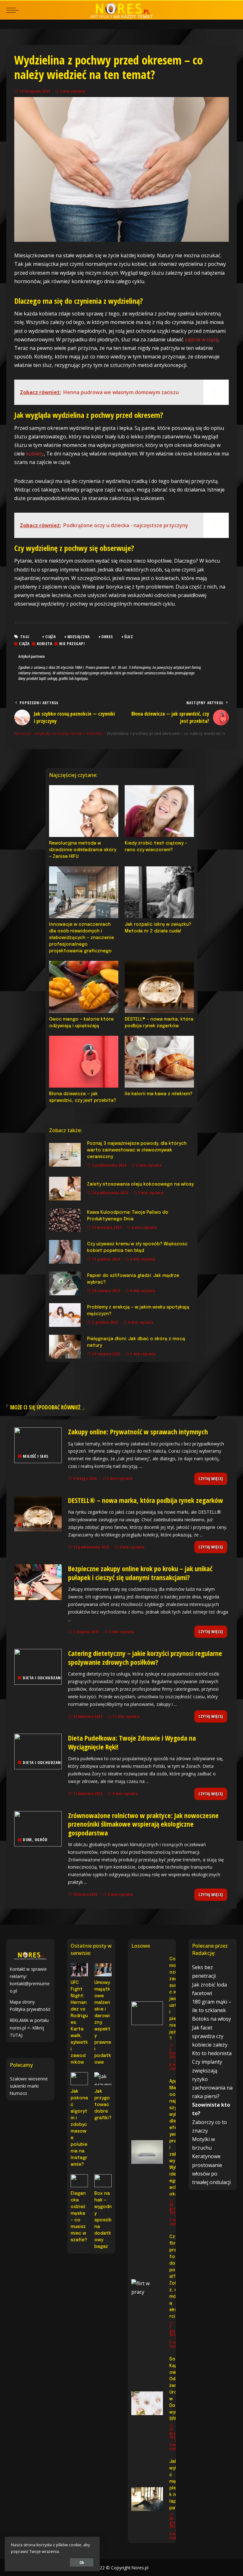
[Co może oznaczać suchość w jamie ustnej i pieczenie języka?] (147, 2013)
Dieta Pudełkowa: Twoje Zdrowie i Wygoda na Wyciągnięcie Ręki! (132, 1742)
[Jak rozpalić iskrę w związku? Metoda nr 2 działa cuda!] (159, 892)
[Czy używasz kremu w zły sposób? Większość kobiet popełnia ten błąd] (65, 1252)
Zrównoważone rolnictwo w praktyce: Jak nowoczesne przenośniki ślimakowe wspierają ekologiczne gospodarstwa (143, 1824)
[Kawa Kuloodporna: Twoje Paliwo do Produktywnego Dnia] (65, 1220)
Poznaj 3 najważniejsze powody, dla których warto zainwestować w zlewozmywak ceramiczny (137, 1150)
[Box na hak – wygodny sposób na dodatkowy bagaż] (103, 2181)
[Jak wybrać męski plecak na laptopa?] (147, 2499)
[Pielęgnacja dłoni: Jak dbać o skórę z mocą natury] (65, 1347)
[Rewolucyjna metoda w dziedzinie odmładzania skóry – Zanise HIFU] (84, 811)
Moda (28, 1525)
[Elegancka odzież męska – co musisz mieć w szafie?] (79, 2181)
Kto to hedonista (212, 2053)
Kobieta (45, 644)
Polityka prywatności (30, 2009)
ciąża (51, 637)
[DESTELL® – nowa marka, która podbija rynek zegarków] (159, 987)
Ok (82, 2562)
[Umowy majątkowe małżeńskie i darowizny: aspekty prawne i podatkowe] (103, 1970)
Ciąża (24, 644)
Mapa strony (22, 2002)
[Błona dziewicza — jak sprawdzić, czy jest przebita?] (84, 1062)
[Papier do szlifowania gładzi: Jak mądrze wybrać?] (65, 1283)
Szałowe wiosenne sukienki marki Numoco (29, 2086)
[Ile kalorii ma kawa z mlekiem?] (159, 1062)
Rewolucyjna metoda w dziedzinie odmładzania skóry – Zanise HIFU (83, 850)
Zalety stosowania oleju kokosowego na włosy (140, 1184)
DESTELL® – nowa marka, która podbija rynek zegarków (146, 1500)
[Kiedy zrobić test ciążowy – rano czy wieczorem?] (159, 811)
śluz (129, 637)
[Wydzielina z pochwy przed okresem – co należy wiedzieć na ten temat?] (121, 169)
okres (107, 637)
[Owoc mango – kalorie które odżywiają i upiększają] (84, 987)
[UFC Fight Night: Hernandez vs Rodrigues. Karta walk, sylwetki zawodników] (79, 1970)
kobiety (35, 454)
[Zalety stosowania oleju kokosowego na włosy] (65, 1189)
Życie (28, 1593)
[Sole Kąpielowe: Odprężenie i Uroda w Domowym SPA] (147, 2403)
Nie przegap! (72, 644)
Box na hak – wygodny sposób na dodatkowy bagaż (103, 2220)
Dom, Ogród (35, 1840)
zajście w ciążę (202, 339)
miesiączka (79, 637)
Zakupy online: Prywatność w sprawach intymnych (138, 1431)
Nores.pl (140, 2568)
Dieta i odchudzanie (44, 1678)
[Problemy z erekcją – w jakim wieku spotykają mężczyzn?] (65, 1315)
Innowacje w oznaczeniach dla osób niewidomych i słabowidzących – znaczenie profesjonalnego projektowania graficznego (81, 938)
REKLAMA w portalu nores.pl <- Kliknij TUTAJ (29, 2027)
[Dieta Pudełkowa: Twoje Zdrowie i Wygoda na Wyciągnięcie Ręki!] (38, 1752)
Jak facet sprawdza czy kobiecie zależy (210, 2036)
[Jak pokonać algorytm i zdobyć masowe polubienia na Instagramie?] (79, 2079)
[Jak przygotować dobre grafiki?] (103, 2079)
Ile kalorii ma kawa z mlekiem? (159, 1094)
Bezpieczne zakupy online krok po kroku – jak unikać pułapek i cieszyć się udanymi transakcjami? (140, 1573)
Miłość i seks (36, 1456)
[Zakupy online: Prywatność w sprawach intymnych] (38, 1445)
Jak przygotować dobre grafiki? (103, 2105)
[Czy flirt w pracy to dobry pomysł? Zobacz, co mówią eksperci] (147, 2291)
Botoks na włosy (212, 2019)
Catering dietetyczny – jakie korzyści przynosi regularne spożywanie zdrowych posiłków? (145, 1657)
